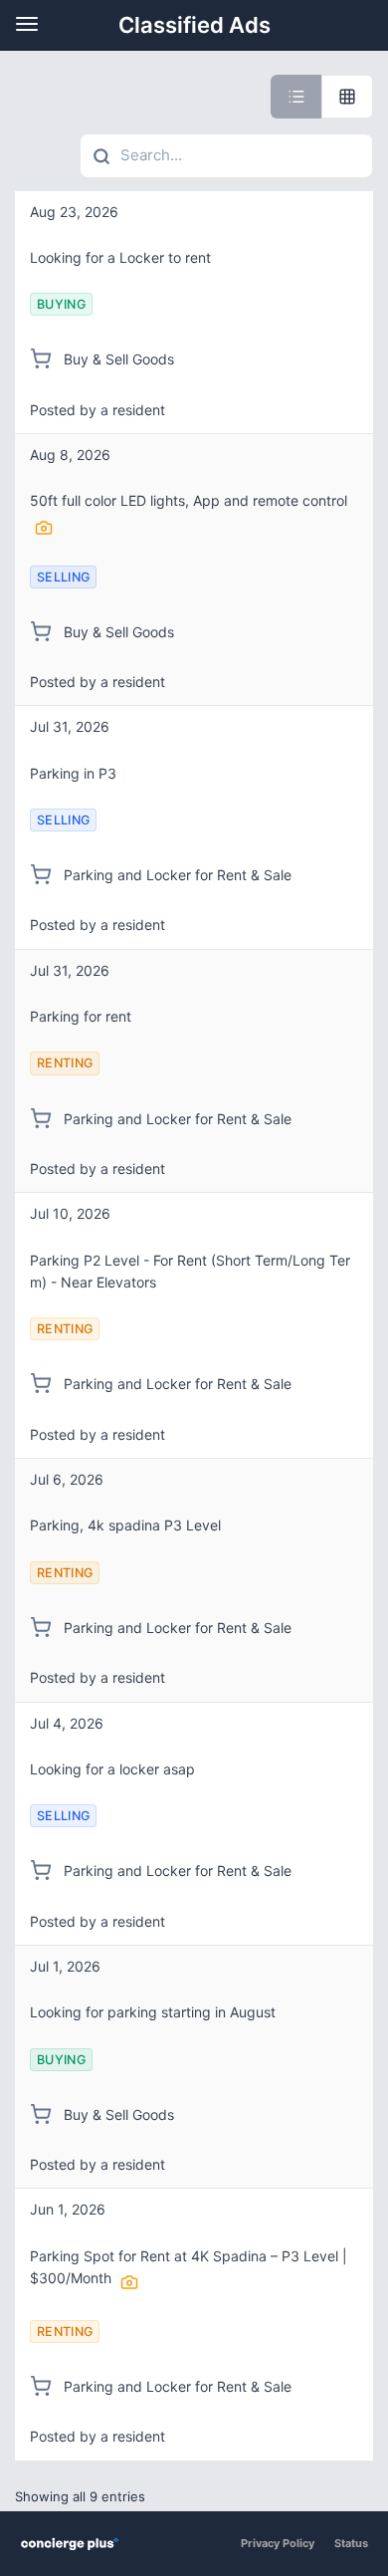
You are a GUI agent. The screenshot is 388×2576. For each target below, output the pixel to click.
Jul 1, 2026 (65, 1966)
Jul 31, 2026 (70, 726)
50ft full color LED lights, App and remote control (189, 500)
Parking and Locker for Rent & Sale (176, 875)
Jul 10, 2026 (70, 1213)
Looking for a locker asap (112, 1769)
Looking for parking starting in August (153, 2012)
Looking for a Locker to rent (120, 257)
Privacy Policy (278, 2543)
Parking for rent (81, 1016)
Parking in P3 (73, 773)
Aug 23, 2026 (74, 212)
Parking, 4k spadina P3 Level (125, 1525)
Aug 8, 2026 (70, 455)
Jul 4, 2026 (67, 1723)
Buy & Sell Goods (117, 359)
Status (351, 2543)
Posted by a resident (97, 410)
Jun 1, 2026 (68, 2209)
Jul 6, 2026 (67, 1479)
